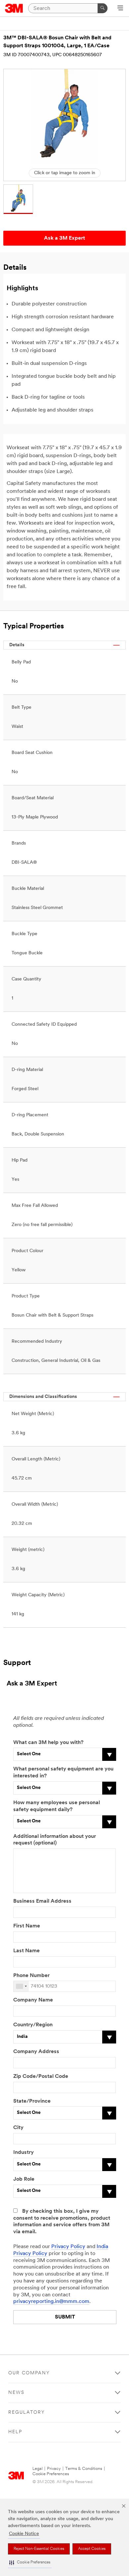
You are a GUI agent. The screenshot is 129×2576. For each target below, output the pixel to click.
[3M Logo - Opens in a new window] (14, 8)
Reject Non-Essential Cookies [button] (39, 2549)
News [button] (16, 2393)
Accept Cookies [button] (92, 2549)
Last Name (26, 1951)
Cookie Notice (24, 2534)
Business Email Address (42, 1901)
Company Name (33, 2000)
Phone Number (31, 1976)
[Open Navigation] (120, 9)
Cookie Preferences (51, 2474)
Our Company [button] (29, 2373)
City (18, 2128)
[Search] (103, 8)
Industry (23, 2153)
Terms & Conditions (84, 2469)
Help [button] (15, 2432)
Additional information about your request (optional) (55, 1840)
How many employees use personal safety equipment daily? (57, 1806)
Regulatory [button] (27, 2413)
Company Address (36, 2052)
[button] (30, 2563)
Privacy (54, 2469)
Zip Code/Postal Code (41, 2077)
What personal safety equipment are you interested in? (63, 1773)
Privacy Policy (68, 2247)
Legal (38, 2469)
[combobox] (21, 1986)
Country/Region (33, 2025)
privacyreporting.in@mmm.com (51, 2302)
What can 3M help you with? (48, 1743)
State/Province (32, 2101)
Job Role (24, 2179)
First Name (27, 1926)
